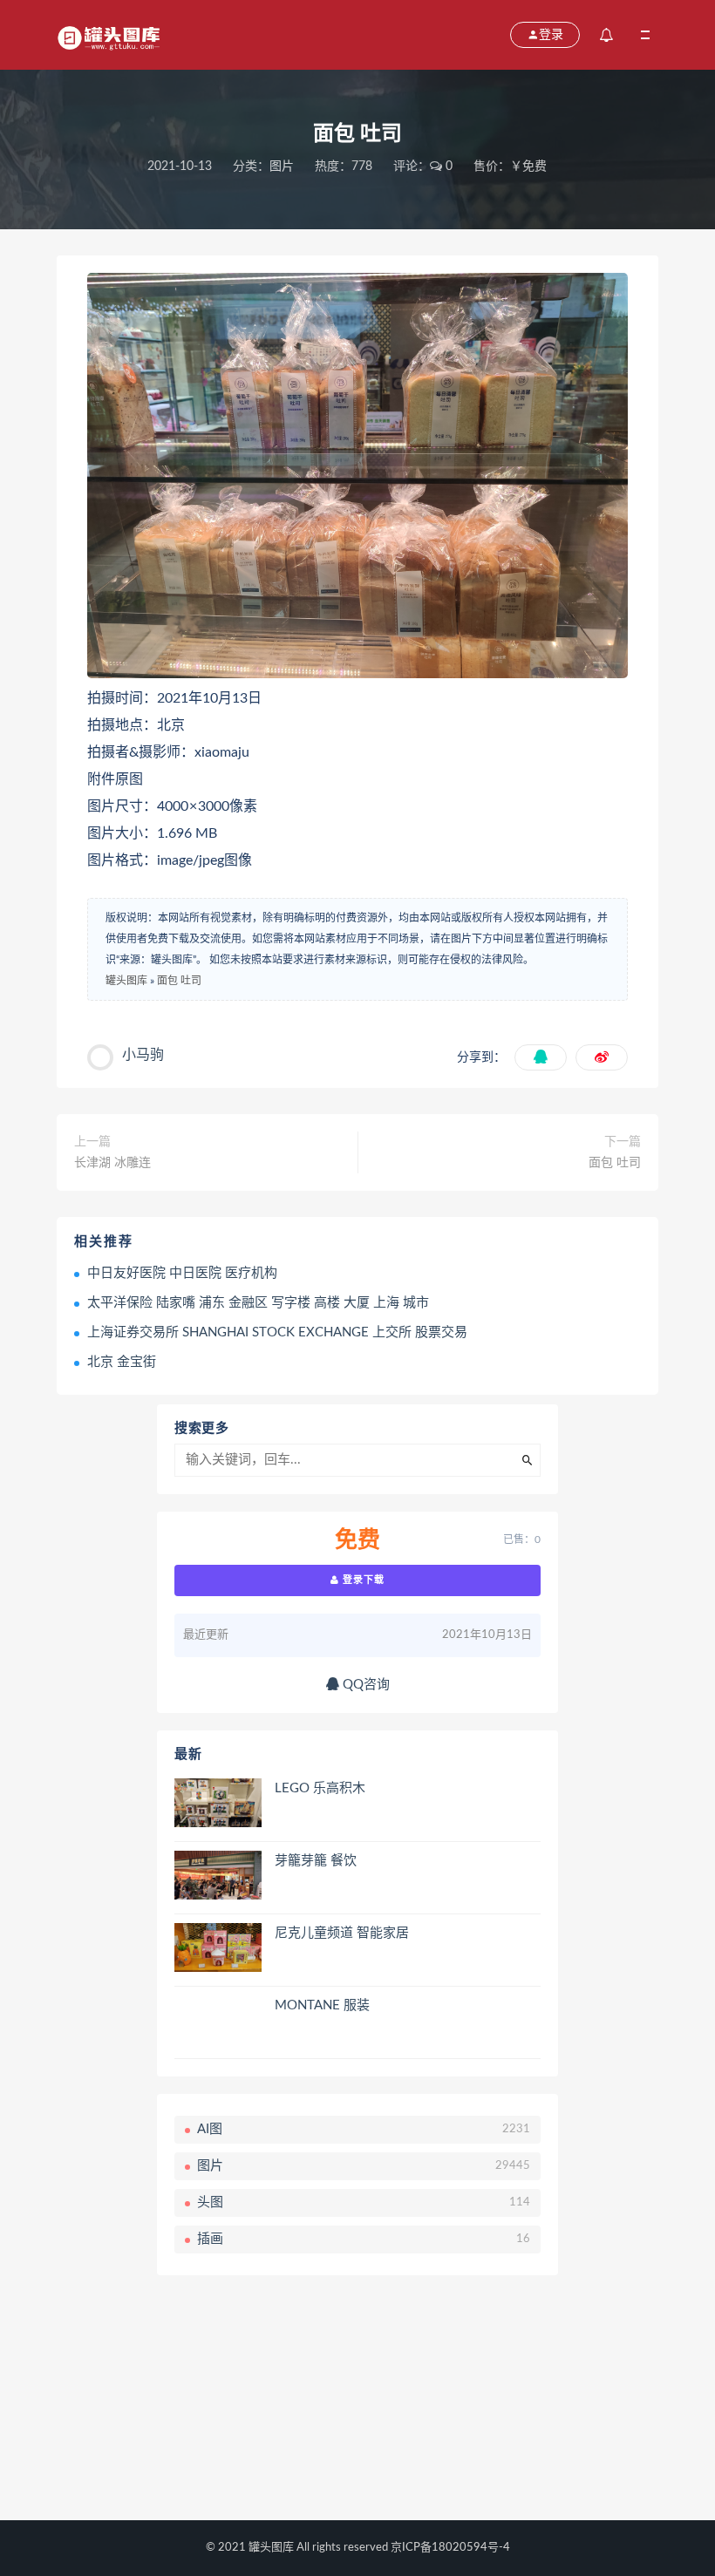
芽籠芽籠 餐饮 (316, 1861)
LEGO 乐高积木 (320, 1788)
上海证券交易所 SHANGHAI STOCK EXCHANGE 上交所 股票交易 (277, 1332)
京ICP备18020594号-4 (450, 2548)
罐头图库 (126, 981)
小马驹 (143, 1055)
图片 (282, 167)
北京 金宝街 (122, 1362)
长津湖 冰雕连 (112, 1163)
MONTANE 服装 (322, 2005)
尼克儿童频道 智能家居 (342, 1933)
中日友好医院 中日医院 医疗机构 (182, 1273)
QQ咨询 (364, 1685)
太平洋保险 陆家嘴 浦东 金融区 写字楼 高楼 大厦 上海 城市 (258, 1303)
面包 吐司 (179, 981)
